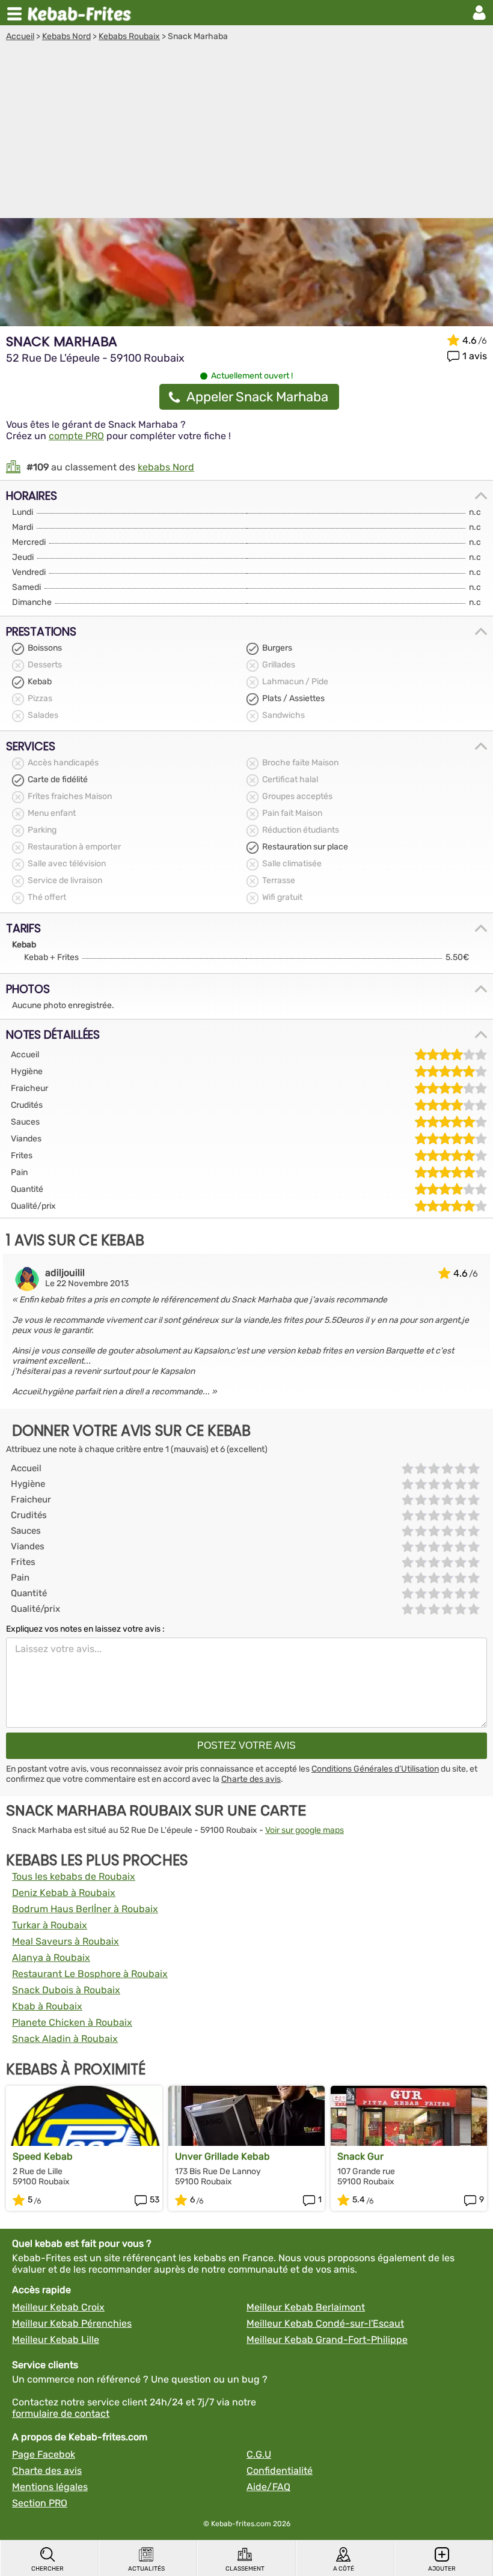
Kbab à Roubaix (47, 2006)
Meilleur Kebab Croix (58, 2307)
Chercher (47, 2569)
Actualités (146, 2569)
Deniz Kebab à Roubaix (64, 1893)
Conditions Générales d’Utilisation (375, 1769)
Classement (245, 2569)
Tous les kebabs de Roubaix (74, 1876)
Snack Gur (360, 2156)
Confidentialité (280, 2471)
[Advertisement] (246, 132)
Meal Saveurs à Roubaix (66, 1941)
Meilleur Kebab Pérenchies (72, 2323)
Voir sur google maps (305, 1830)
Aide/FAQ (268, 2487)
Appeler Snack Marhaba (257, 397)
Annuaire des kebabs (82, 13)
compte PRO (76, 436)
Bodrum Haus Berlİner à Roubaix (85, 1909)
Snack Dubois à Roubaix (66, 1990)
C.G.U (259, 2454)
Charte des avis (251, 1779)
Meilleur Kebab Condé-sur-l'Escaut (325, 2323)
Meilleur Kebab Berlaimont (306, 2307)
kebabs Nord (166, 467)
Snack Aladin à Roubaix (65, 2039)
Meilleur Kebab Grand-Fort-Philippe (327, 2340)
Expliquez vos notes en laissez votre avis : (85, 1629)
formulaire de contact (61, 2413)
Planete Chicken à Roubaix (72, 2022)
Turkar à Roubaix (50, 1925)
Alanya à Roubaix (51, 1958)
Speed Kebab (43, 2156)
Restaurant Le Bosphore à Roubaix (90, 1974)
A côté (344, 2569)
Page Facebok (44, 2454)
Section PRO (40, 2503)
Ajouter (442, 2569)
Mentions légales (50, 2487)
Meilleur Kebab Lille (56, 2340)
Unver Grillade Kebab (222, 2156)
